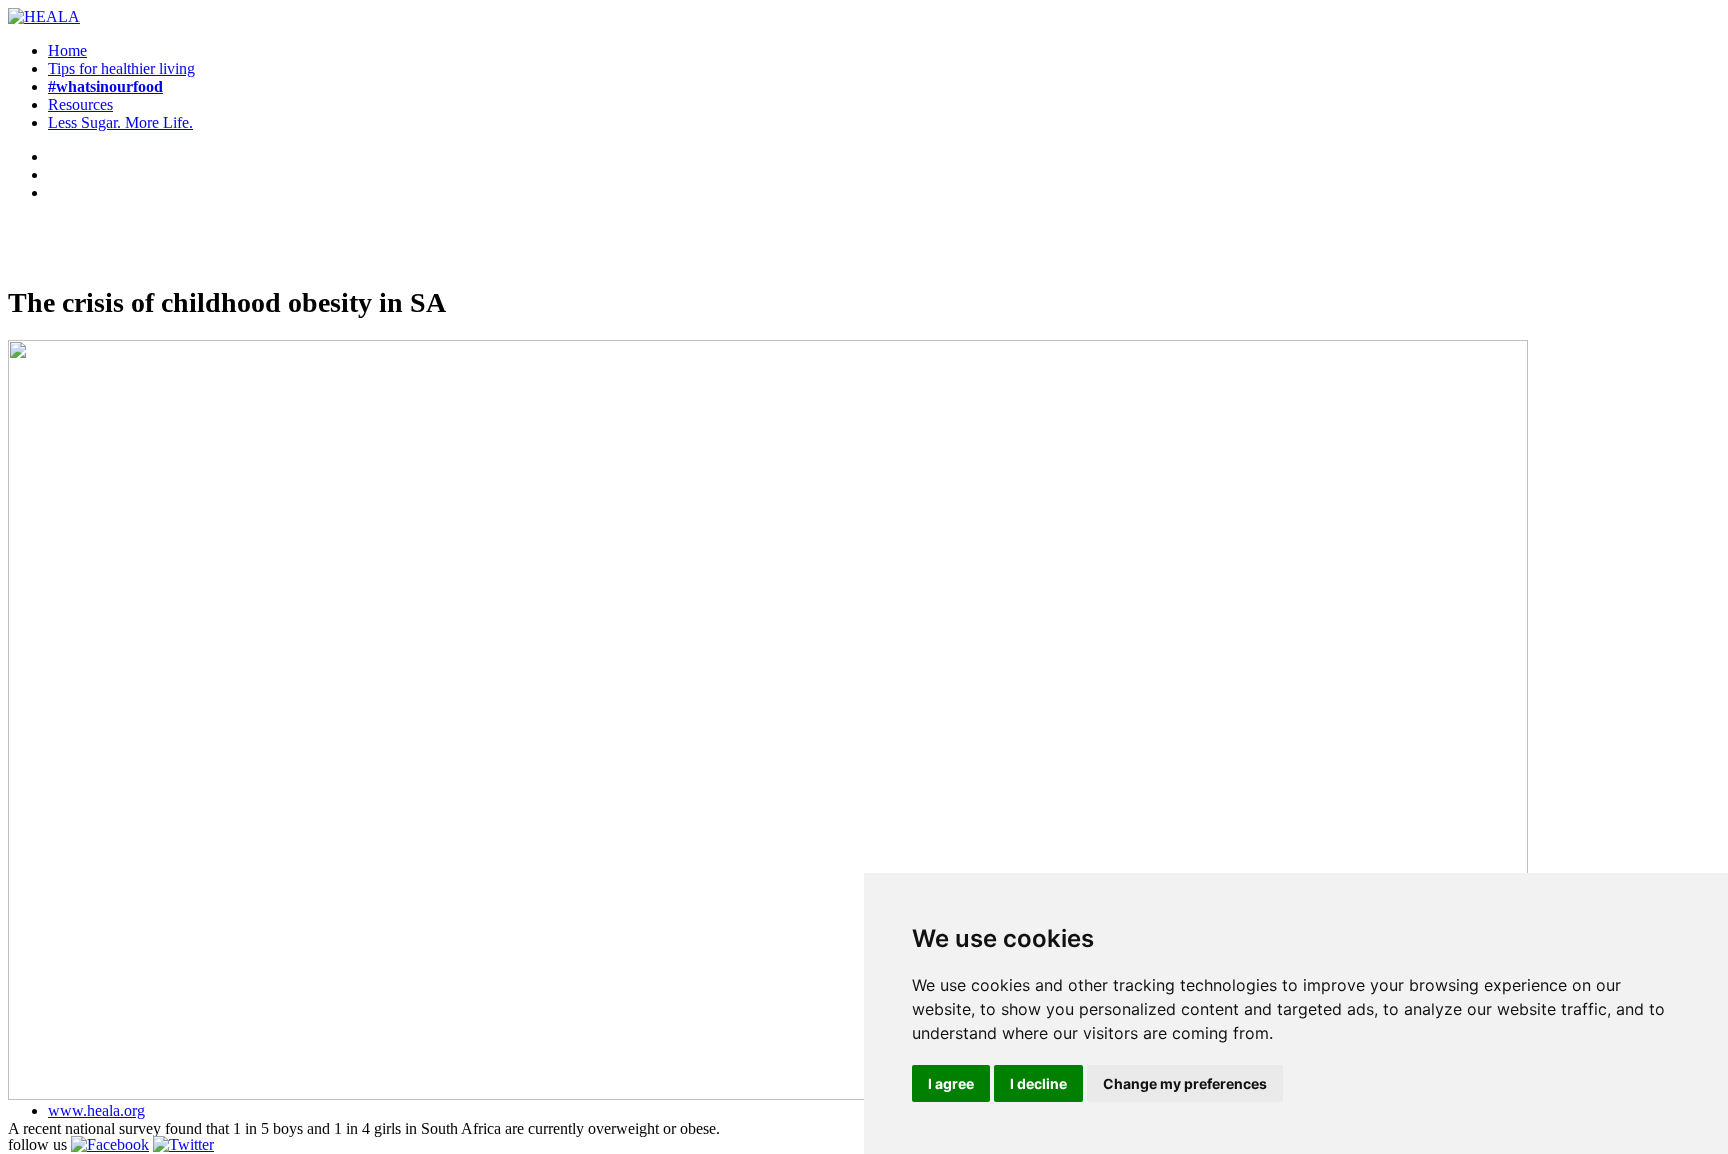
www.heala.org (96, 1110)
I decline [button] (1038, 1083)
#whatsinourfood (105, 86)
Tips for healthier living (121, 68)
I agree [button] (951, 1083)
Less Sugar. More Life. (120, 122)
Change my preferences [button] (1185, 1083)
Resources (80, 104)
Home (67, 50)
